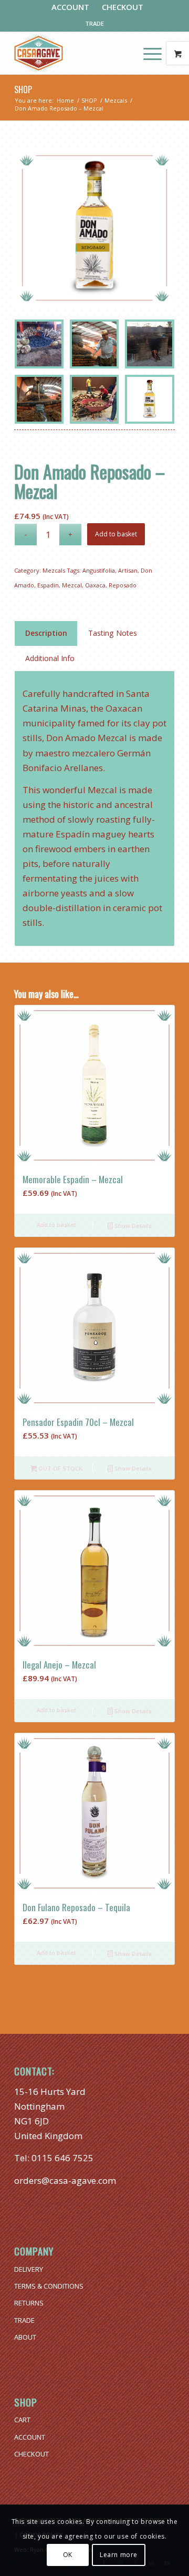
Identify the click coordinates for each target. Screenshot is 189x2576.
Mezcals (54, 570)
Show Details (132, 1226)
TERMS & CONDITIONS (49, 2286)
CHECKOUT (31, 2454)
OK (68, 2555)
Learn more (119, 2555)
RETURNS (29, 2303)
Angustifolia (99, 570)
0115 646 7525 (62, 2158)
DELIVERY (29, 2269)
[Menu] (147, 53)
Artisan (128, 570)
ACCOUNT (30, 2437)
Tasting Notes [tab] (113, 633)
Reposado (123, 585)
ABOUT (25, 2337)
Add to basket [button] (56, 1225)
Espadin (48, 585)
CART (22, 2420)
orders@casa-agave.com (65, 2180)
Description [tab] (46, 633)
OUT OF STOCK (60, 1468)
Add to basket (116, 534)
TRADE (94, 23)
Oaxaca (95, 585)
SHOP (23, 89)
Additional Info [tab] (50, 658)
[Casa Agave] (78, 53)
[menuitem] (71, 7)
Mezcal (72, 585)
